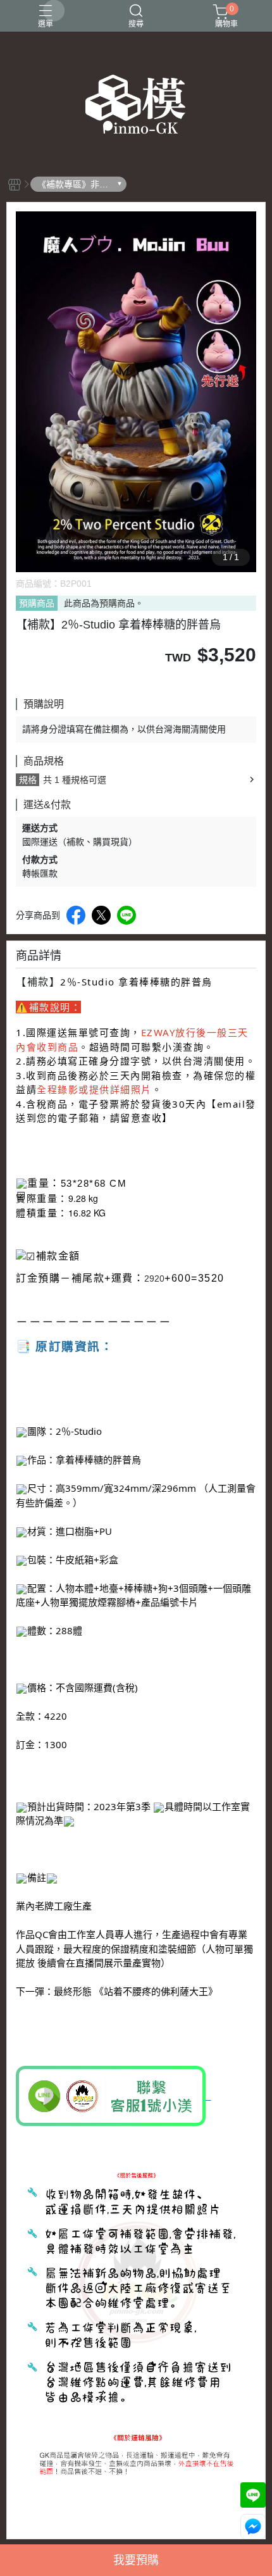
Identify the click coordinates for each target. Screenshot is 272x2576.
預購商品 (37, 603)
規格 (28, 780)
